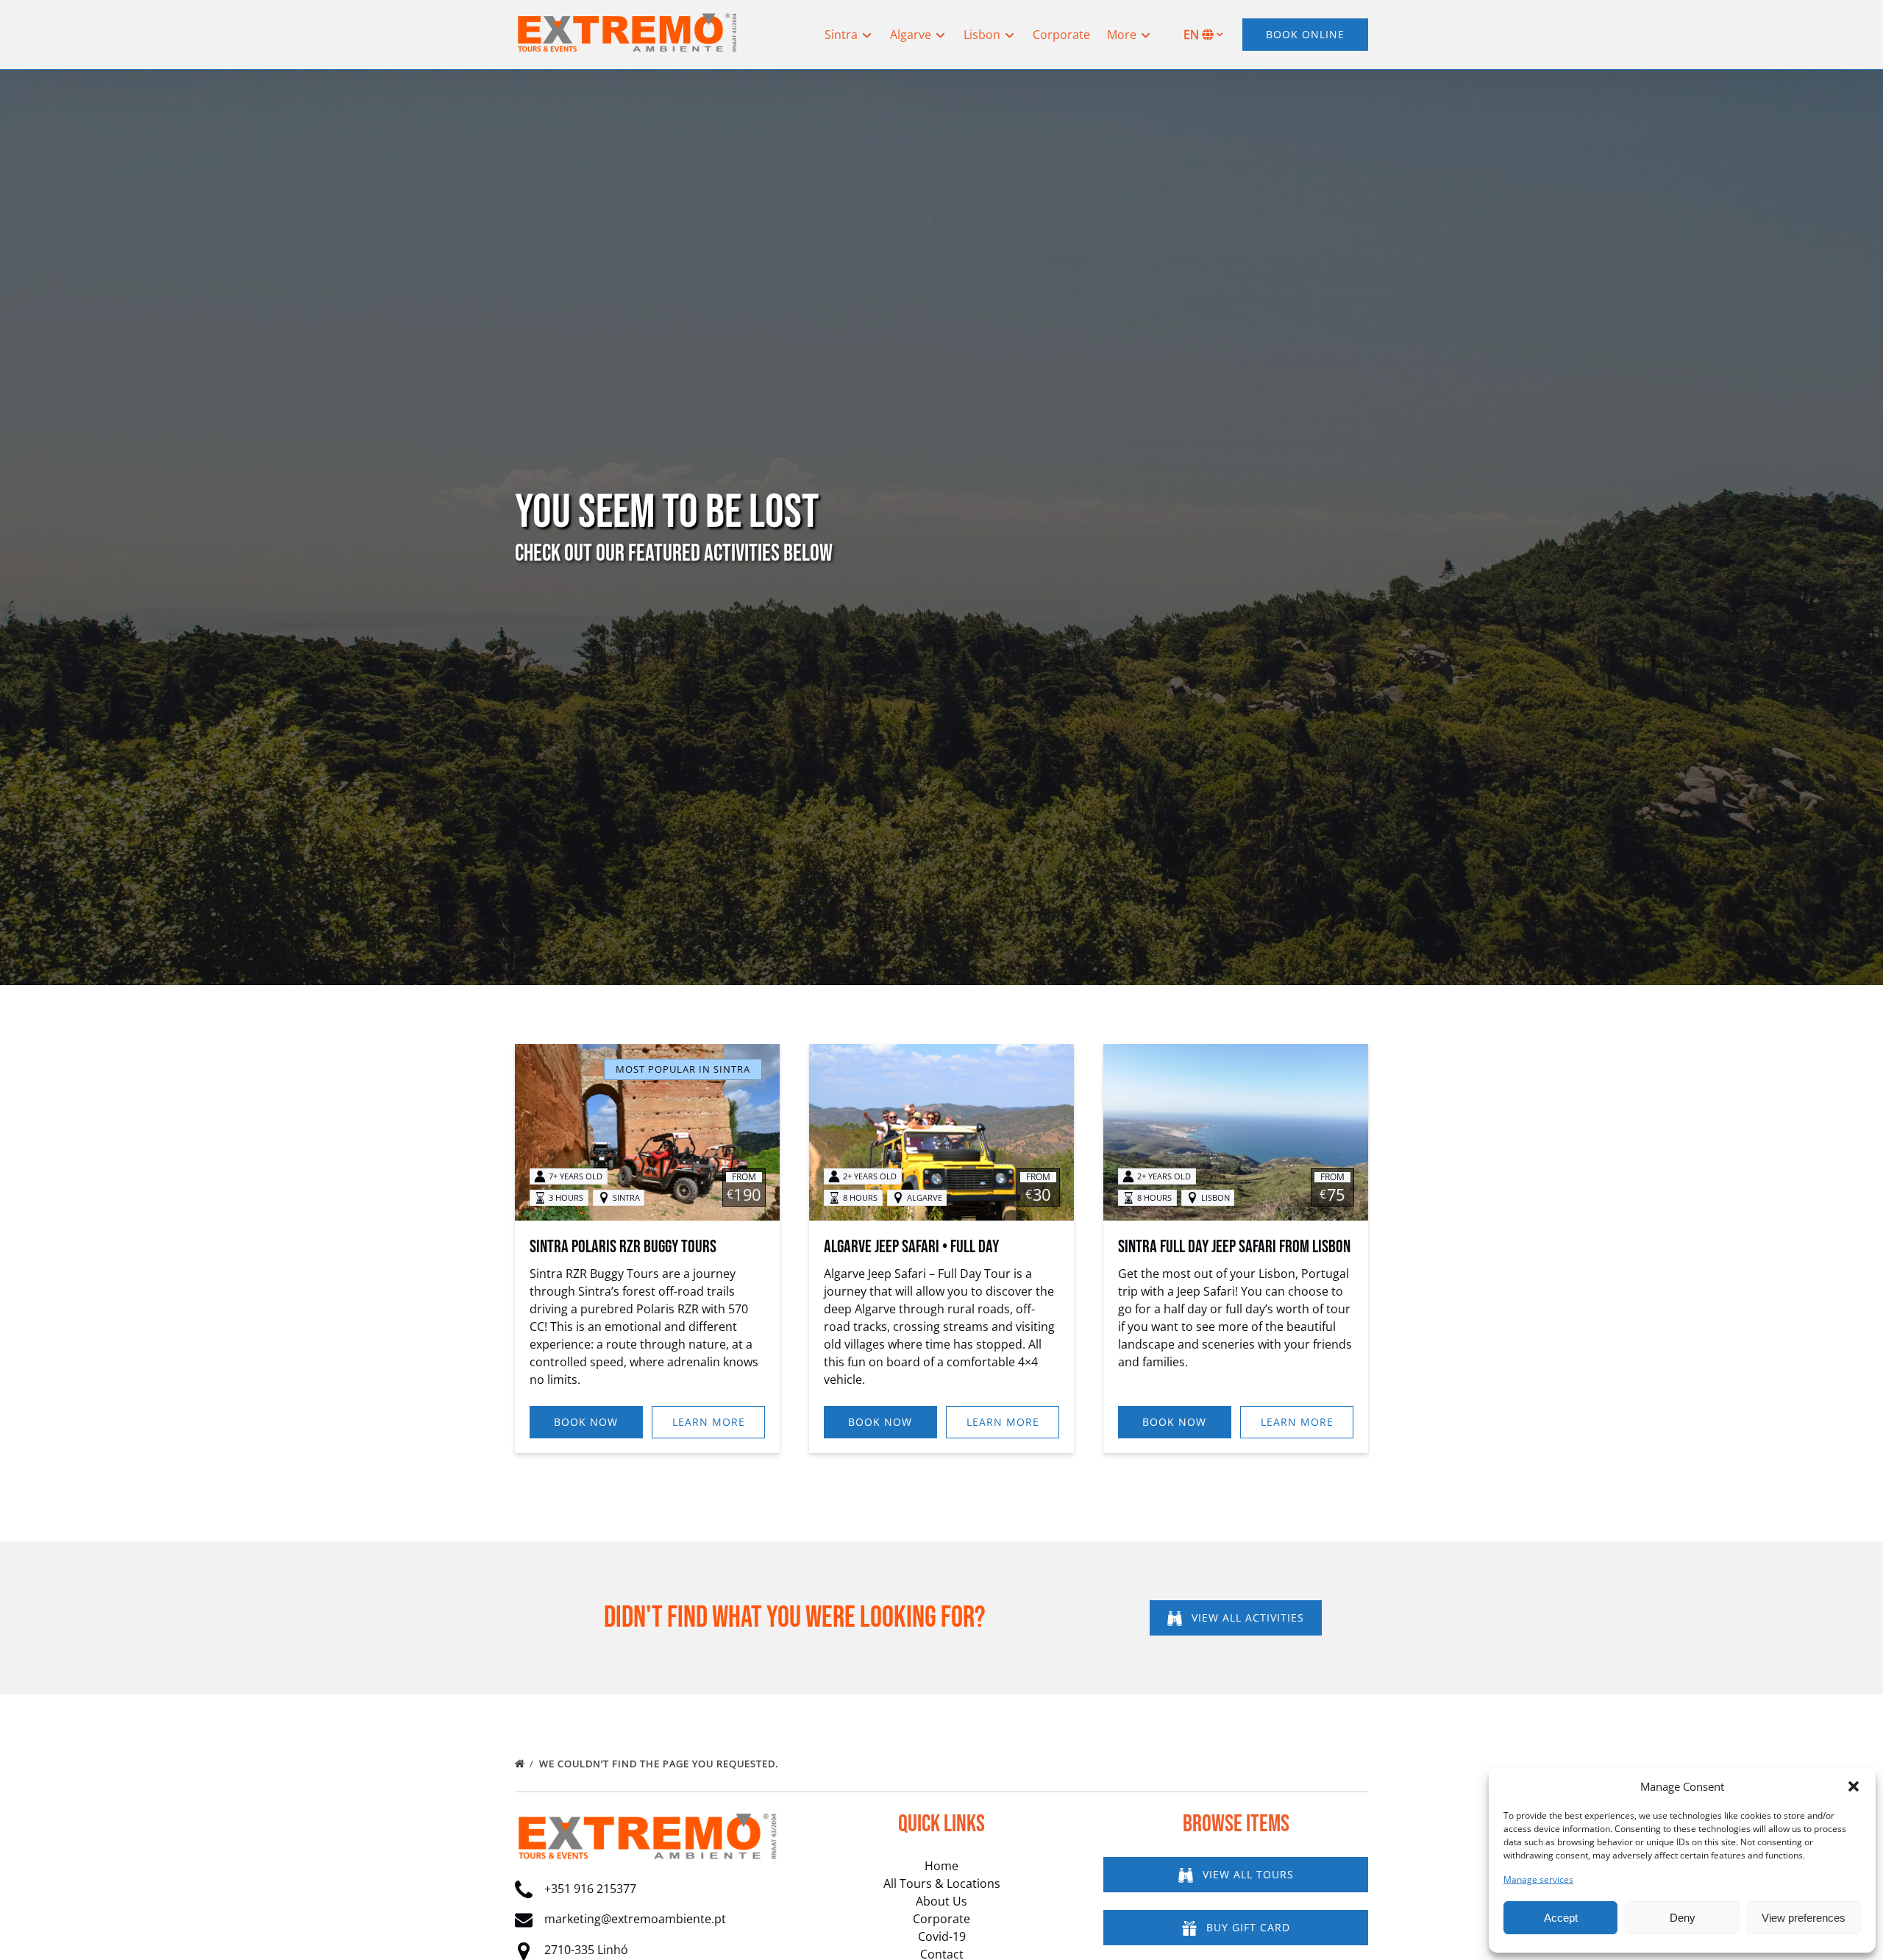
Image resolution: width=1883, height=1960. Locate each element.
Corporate (1061, 35)
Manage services (1538, 1879)
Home (941, 1866)
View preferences (1804, 1918)
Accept (1561, 1918)
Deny (1683, 1918)
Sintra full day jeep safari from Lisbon (1234, 1247)
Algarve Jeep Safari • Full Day (911, 1247)
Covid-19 (942, 1936)
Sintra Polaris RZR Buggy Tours (623, 1247)
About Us (941, 1901)
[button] (1854, 1786)
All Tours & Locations (942, 1883)
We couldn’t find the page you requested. (660, 1764)
